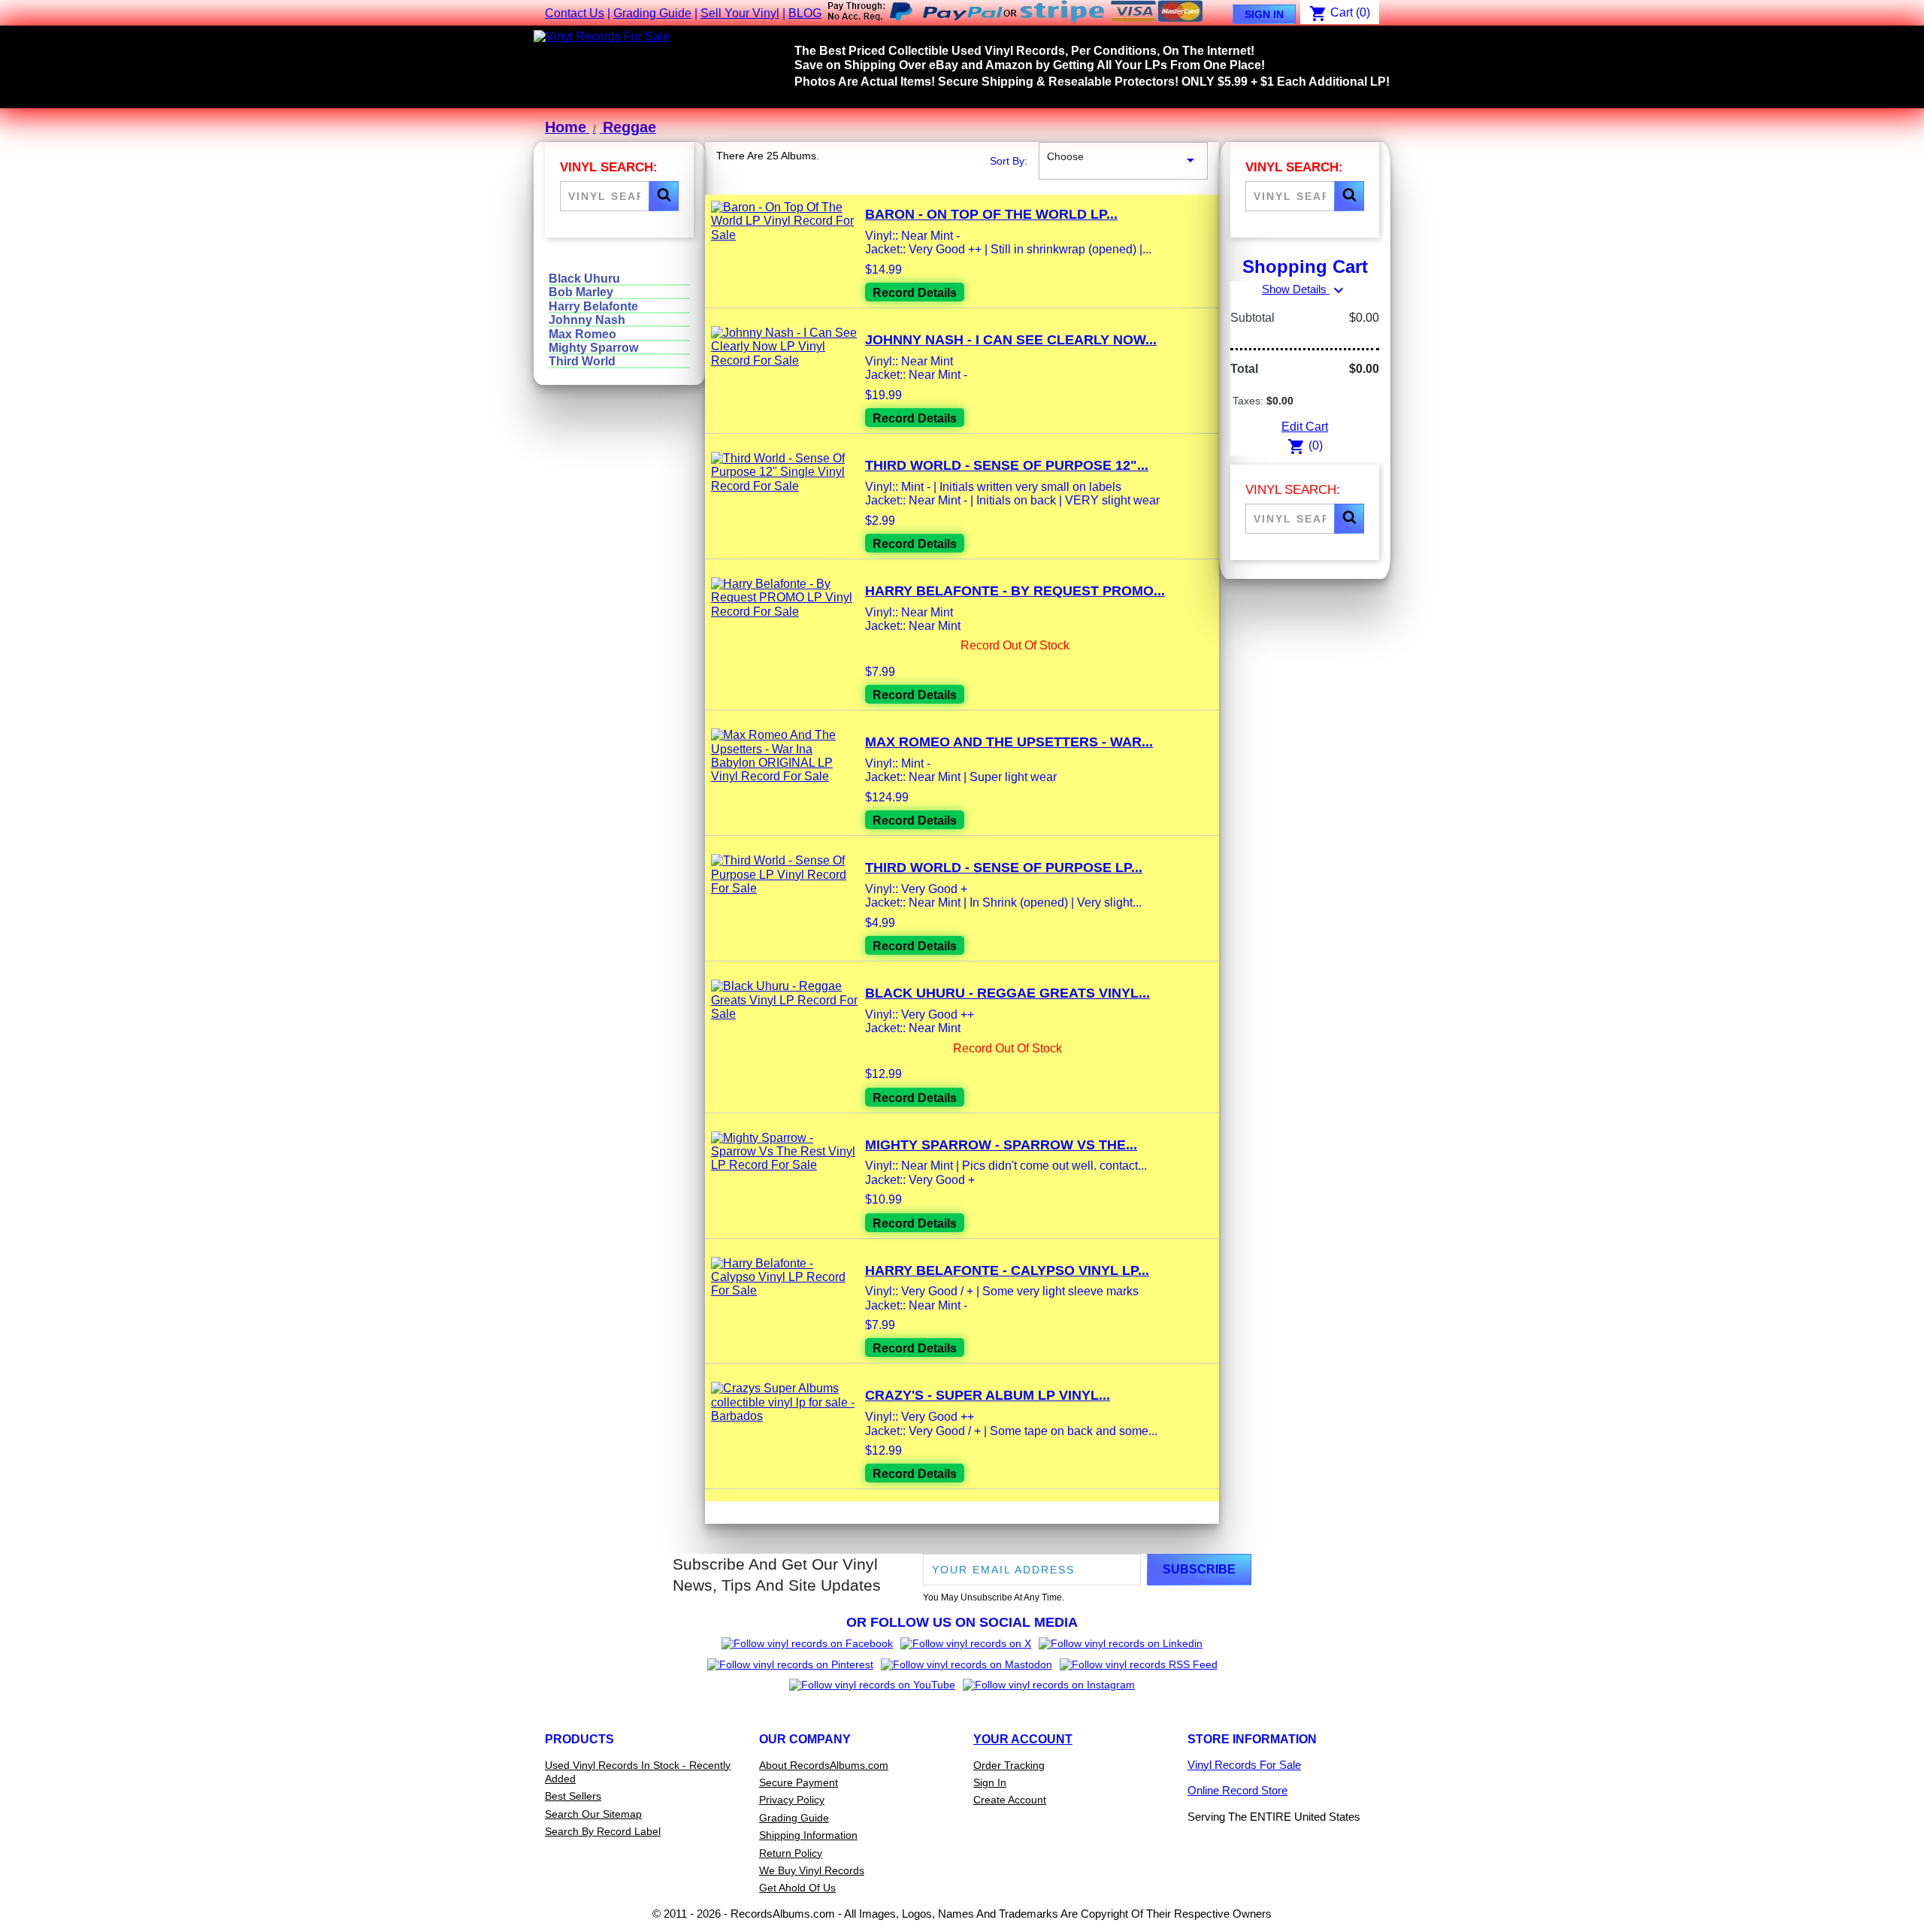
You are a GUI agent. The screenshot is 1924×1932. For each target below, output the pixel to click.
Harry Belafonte (593, 306)
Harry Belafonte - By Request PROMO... (1015, 591)
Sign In (1264, 14)
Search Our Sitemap (593, 1814)
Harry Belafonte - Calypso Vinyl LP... (1007, 1270)
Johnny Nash (587, 320)
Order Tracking (1009, 1765)
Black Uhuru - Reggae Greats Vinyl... (1007, 993)
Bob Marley (581, 292)
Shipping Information (808, 1835)
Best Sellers (573, 1796)
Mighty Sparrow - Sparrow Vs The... (1001, 1145)
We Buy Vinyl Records (812, 1870)
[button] (664, 196)
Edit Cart (1305, 427)
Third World (582, 361)
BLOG (805, 13)
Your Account (1023, 1739)
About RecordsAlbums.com (824, 1765)
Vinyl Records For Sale (1244, 1765)
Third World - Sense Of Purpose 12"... (1007, 465)
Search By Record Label (603, 1831)
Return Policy (791, 1853)
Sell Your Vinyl (740, 13)
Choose (1123, 160)
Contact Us (575, 13)
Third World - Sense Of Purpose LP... (1004, 868)
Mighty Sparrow (593, 348)
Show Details (1305, 289)
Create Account (1010, 1800)
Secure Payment (799, 1782)
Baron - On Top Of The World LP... (991, 214)
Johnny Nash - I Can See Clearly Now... (1011, 340)
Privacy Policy (792, 1800)
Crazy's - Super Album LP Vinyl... (988, 1395)
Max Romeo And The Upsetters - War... (1009, 742)
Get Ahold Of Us (797, 1888)
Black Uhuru (584, 279)
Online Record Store (1237, 1790)
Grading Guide (652, 13)
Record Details (915, 293)
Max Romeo (582, 334)
